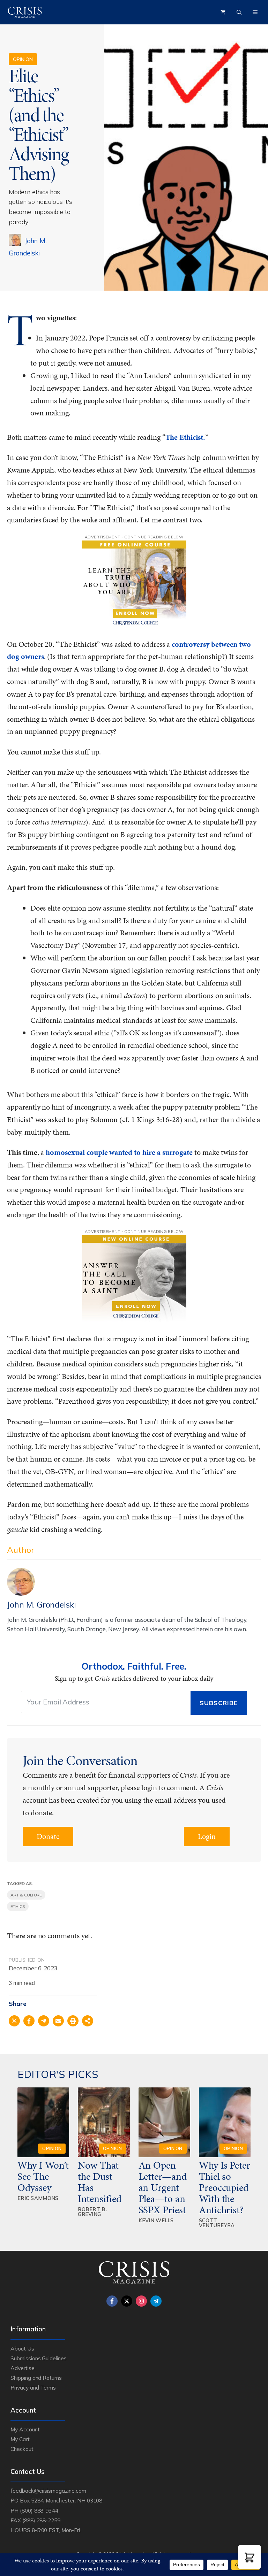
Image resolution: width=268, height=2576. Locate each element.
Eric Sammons (38, 2198)
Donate (48, 1836)
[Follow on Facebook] (112, 2301)
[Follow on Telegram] (156, 2301)
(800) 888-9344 (39, 2510)
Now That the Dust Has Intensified (101, 2182)
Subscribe (219, 1703)
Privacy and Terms (33, 2387)
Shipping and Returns (36, 2378)
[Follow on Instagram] (141, 2301)
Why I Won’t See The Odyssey (43, 2176)
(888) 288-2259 (41, 2520)
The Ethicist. (185, 437)
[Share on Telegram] (44, 2021)
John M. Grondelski (42, 1605)
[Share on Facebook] (29, 2021)
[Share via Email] (58, 2021)
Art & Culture (26, 1895)
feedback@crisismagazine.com (48, 2491)
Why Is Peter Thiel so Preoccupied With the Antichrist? (225, 2187)
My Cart (20, 2439)
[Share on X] (14, 2021)
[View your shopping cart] (223, 12)
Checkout (22, 2449)
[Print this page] (73, 2021)
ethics (18, 1906)
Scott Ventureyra (217, 2223)
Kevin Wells (156, 2220)
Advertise (23, 2368)
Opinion (23, 59)
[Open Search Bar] (239, 12)
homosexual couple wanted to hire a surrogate (119, 1152)
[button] (250, 2557)
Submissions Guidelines (39, 2358)
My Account (25, 2429)
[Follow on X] (127, 2301)
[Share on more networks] (88, 2021)
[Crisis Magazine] (25, 12)
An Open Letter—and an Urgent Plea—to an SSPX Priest (163, 2187)
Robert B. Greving (92, 2212)
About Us (22, 2348)
